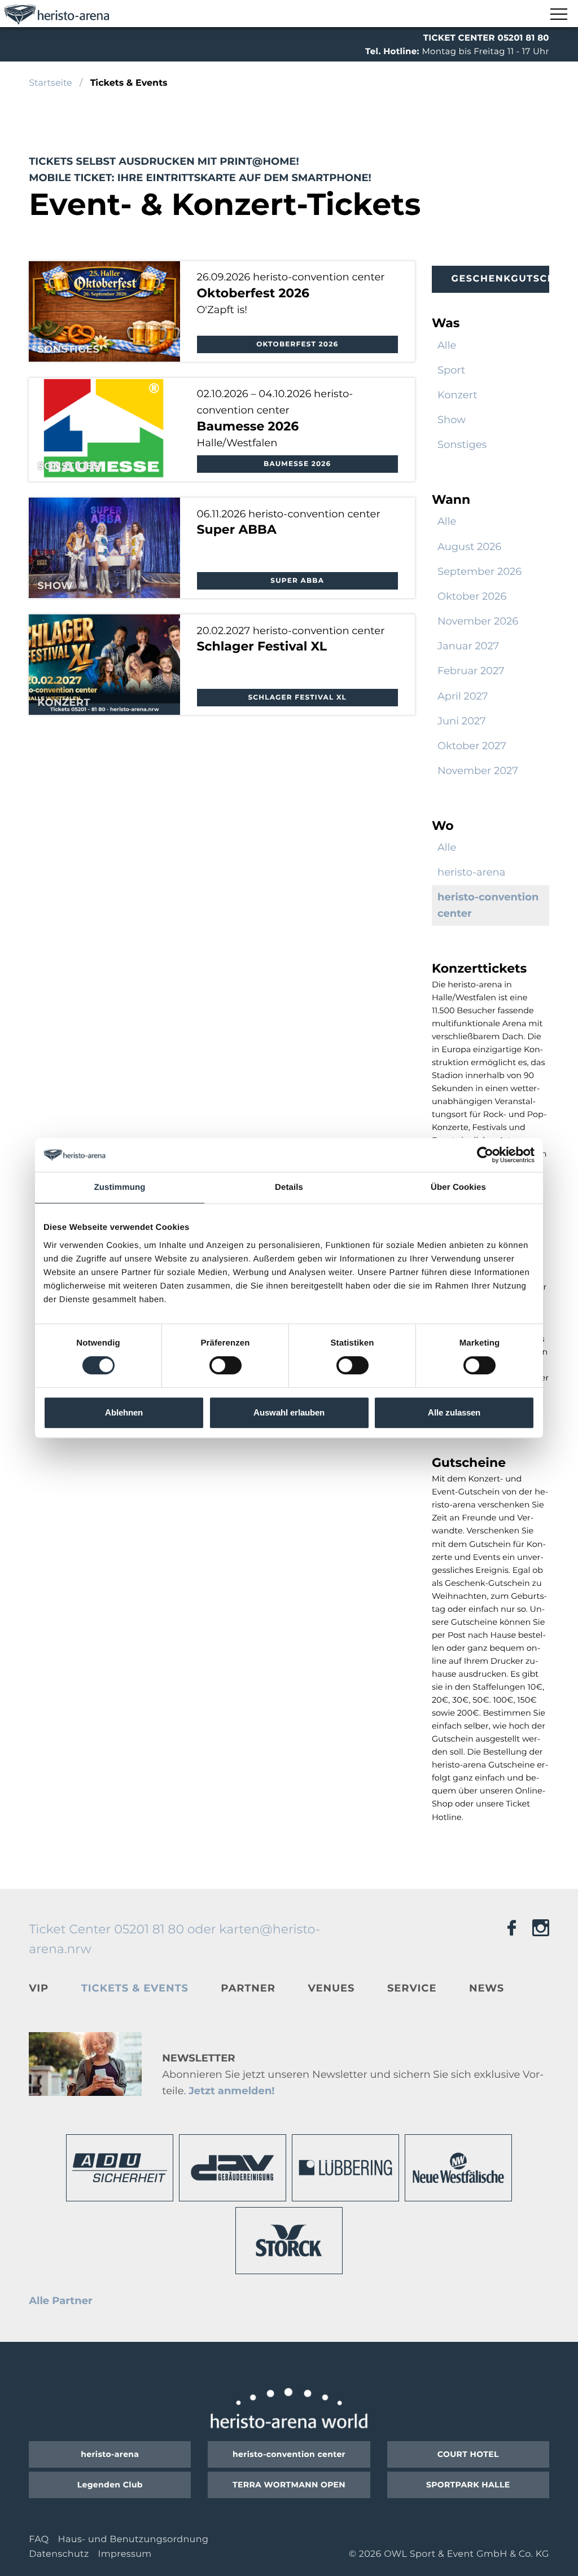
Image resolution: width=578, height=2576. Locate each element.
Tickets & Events (135, 1988)
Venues (331, 1988)
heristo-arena (471, 872)
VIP (39, 1988)
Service (412, 1988)
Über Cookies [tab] (458, 1187)
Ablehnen (124, 1412)
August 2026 (469, 547)
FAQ (39, 2540)
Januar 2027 (468, 646)
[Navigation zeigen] (558, 15)
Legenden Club (110, 2485)
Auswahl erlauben (289, 1412)
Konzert (457, 395)
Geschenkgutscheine (500, 279)
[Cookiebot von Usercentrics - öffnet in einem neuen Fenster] (485, 1155)
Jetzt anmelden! (231, 2091)
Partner (248, 1988)
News (487, 1988)
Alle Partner (61, 2301)
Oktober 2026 (472, 596)
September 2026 (480, 572)
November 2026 (478, 621)
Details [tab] (289, 1187)
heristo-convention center (289, 2454)
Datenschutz (59, 2554)
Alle (447, 345)
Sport (451, 370)
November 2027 (478, 771)
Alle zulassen (454, 1412)
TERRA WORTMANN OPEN (289, 2485)
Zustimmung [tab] (120, 1187)
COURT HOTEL (468, 2454)
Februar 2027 (471, 671)
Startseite (51, 83)
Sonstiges (462, 445)
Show (452, 420)
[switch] (225, 1365)
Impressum (124, 2554)
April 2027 (463, 696)
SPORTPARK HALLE (468, 2485)
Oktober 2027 (472, 746)
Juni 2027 (462, 721)
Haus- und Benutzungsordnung (133, 2540)
